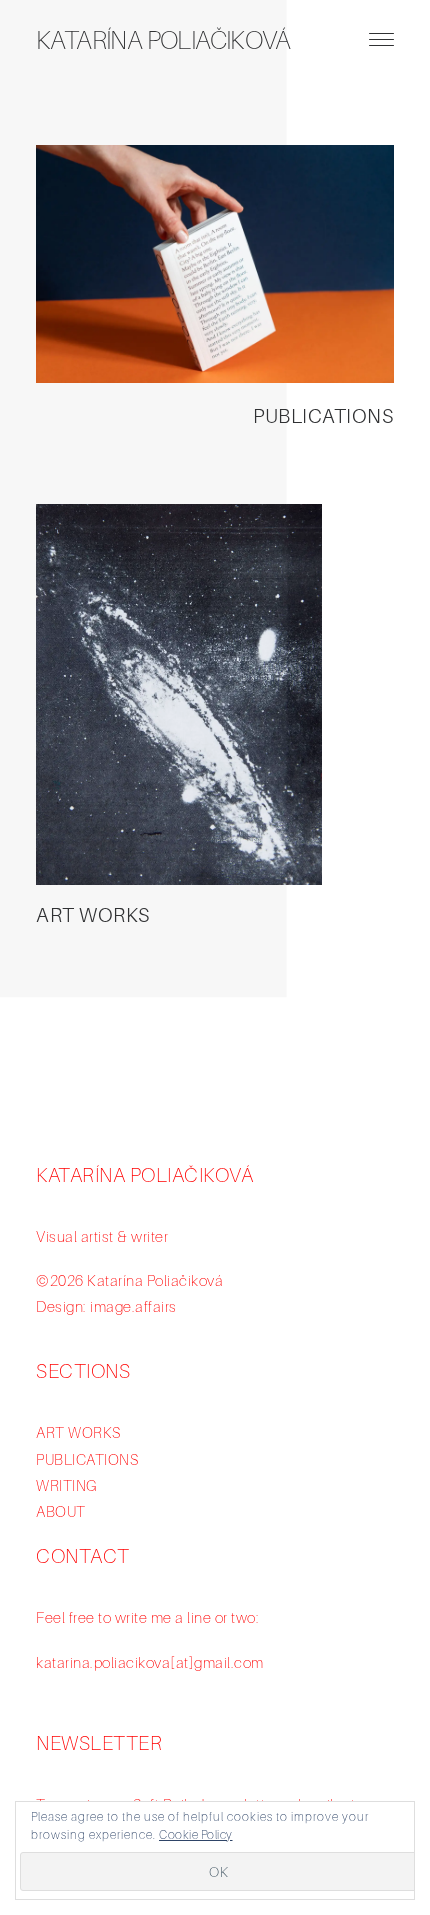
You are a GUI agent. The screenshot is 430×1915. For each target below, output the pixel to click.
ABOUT (61, 1511)
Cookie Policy (196, 1834)
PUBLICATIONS (323, 416)
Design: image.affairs (106, 1306)
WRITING (66, 1485)
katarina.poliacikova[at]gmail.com (150, 1662)
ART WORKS (93, 915)
